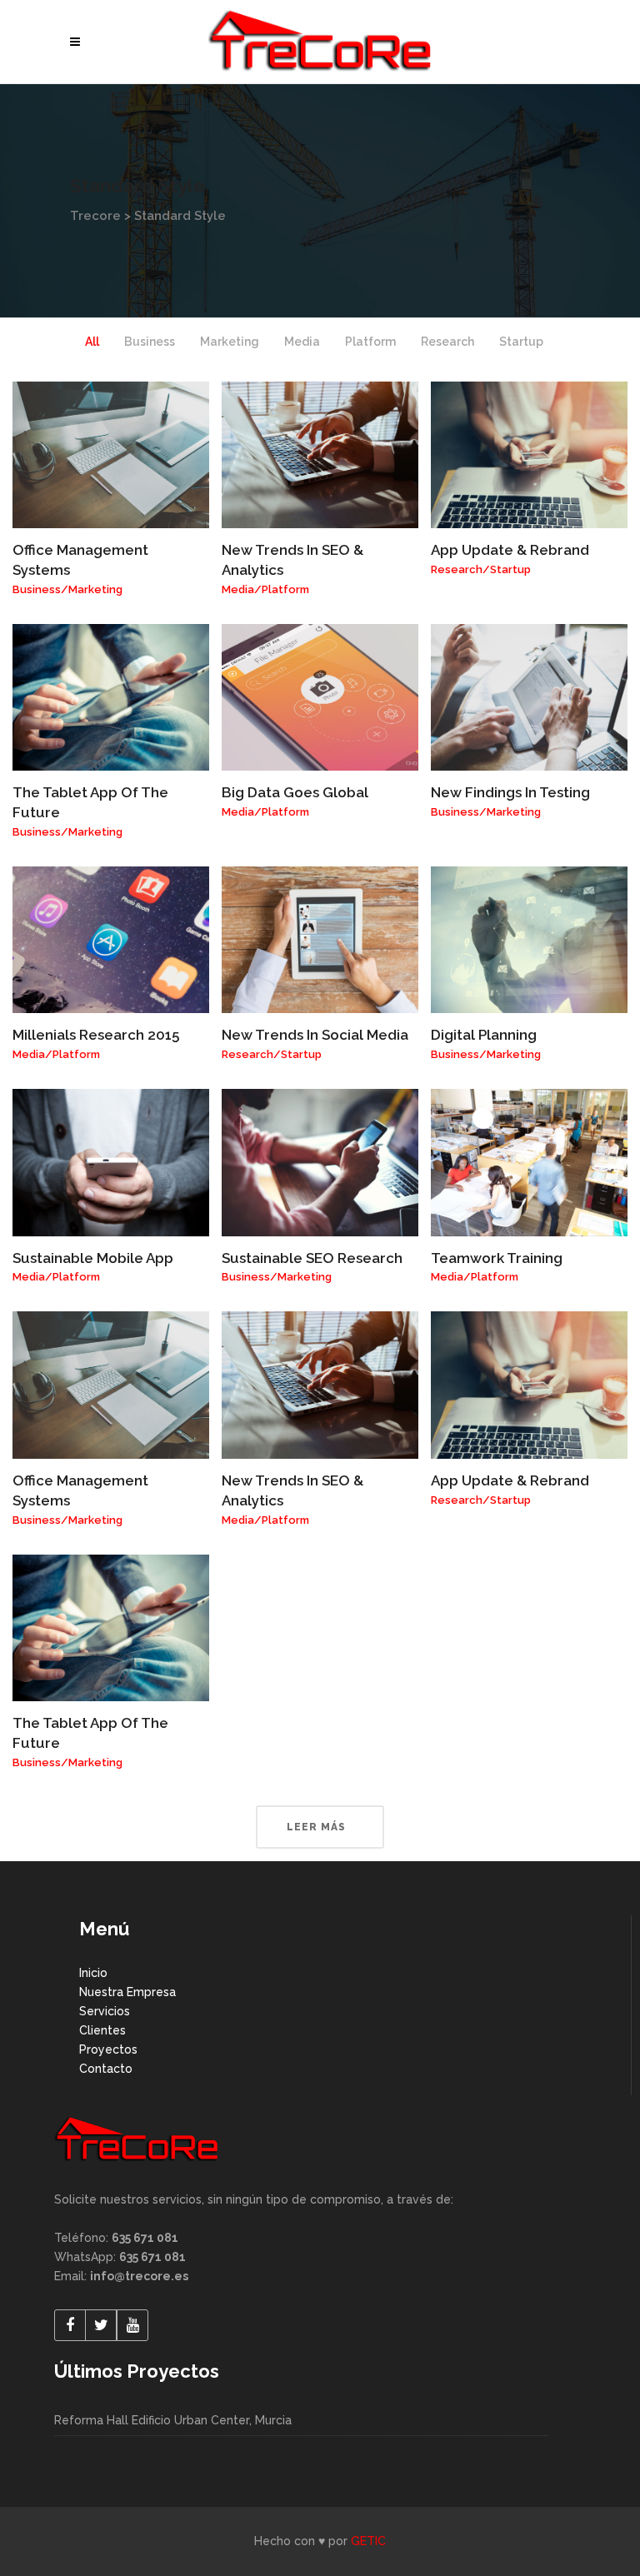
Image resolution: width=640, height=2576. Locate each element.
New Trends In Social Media (315, 1035)
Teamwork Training (497, 1258)
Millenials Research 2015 (96, 1035)
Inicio (93, 1973)
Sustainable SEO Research (312, 1258)
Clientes (102, 2030)
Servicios (105, 2011)
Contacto (106, 2069)
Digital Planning (484, 1035)
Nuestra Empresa (127, 1992)
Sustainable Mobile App (93, 1258)
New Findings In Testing (510, 792)
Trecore (95, 216)
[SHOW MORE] (320, 1827)
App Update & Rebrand (510, 550)
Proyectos (108, 2049)
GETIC (368, 2541)
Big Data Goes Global (295, 792)
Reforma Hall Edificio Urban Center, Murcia (173, 2420)
